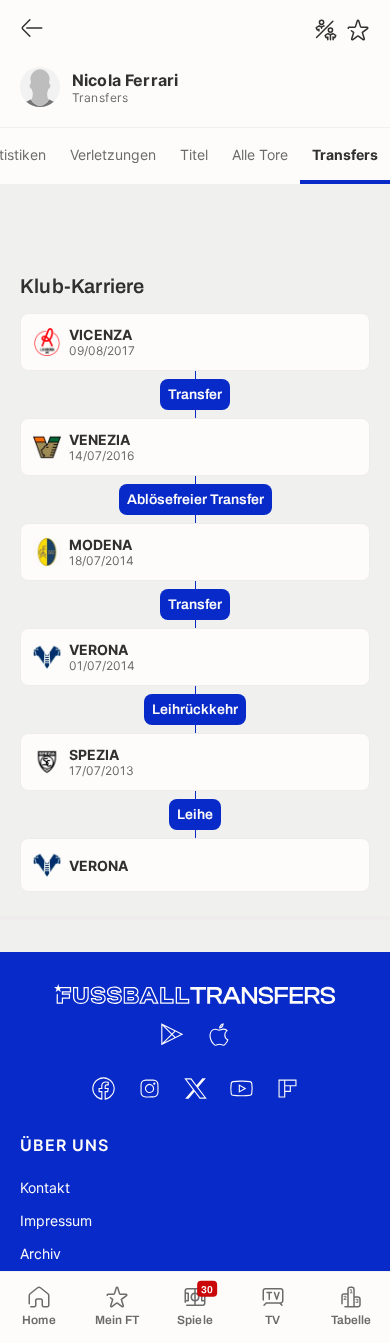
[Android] (172, 1034)
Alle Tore (260, 154)
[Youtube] (241, 1088)
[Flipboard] (287, 1088)
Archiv (40, 1253)
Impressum (56, 1220)
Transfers (345, 154)
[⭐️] (358, 30)
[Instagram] (149, 1088)
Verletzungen (113, 154)
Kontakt (45, 1187)
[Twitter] (195, 1088)
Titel (194, 154)
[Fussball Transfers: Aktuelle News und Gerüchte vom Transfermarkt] (195, 995)
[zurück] (32, 29)
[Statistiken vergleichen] (326, 30)
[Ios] (218, 1034)
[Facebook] (103, 1088)
